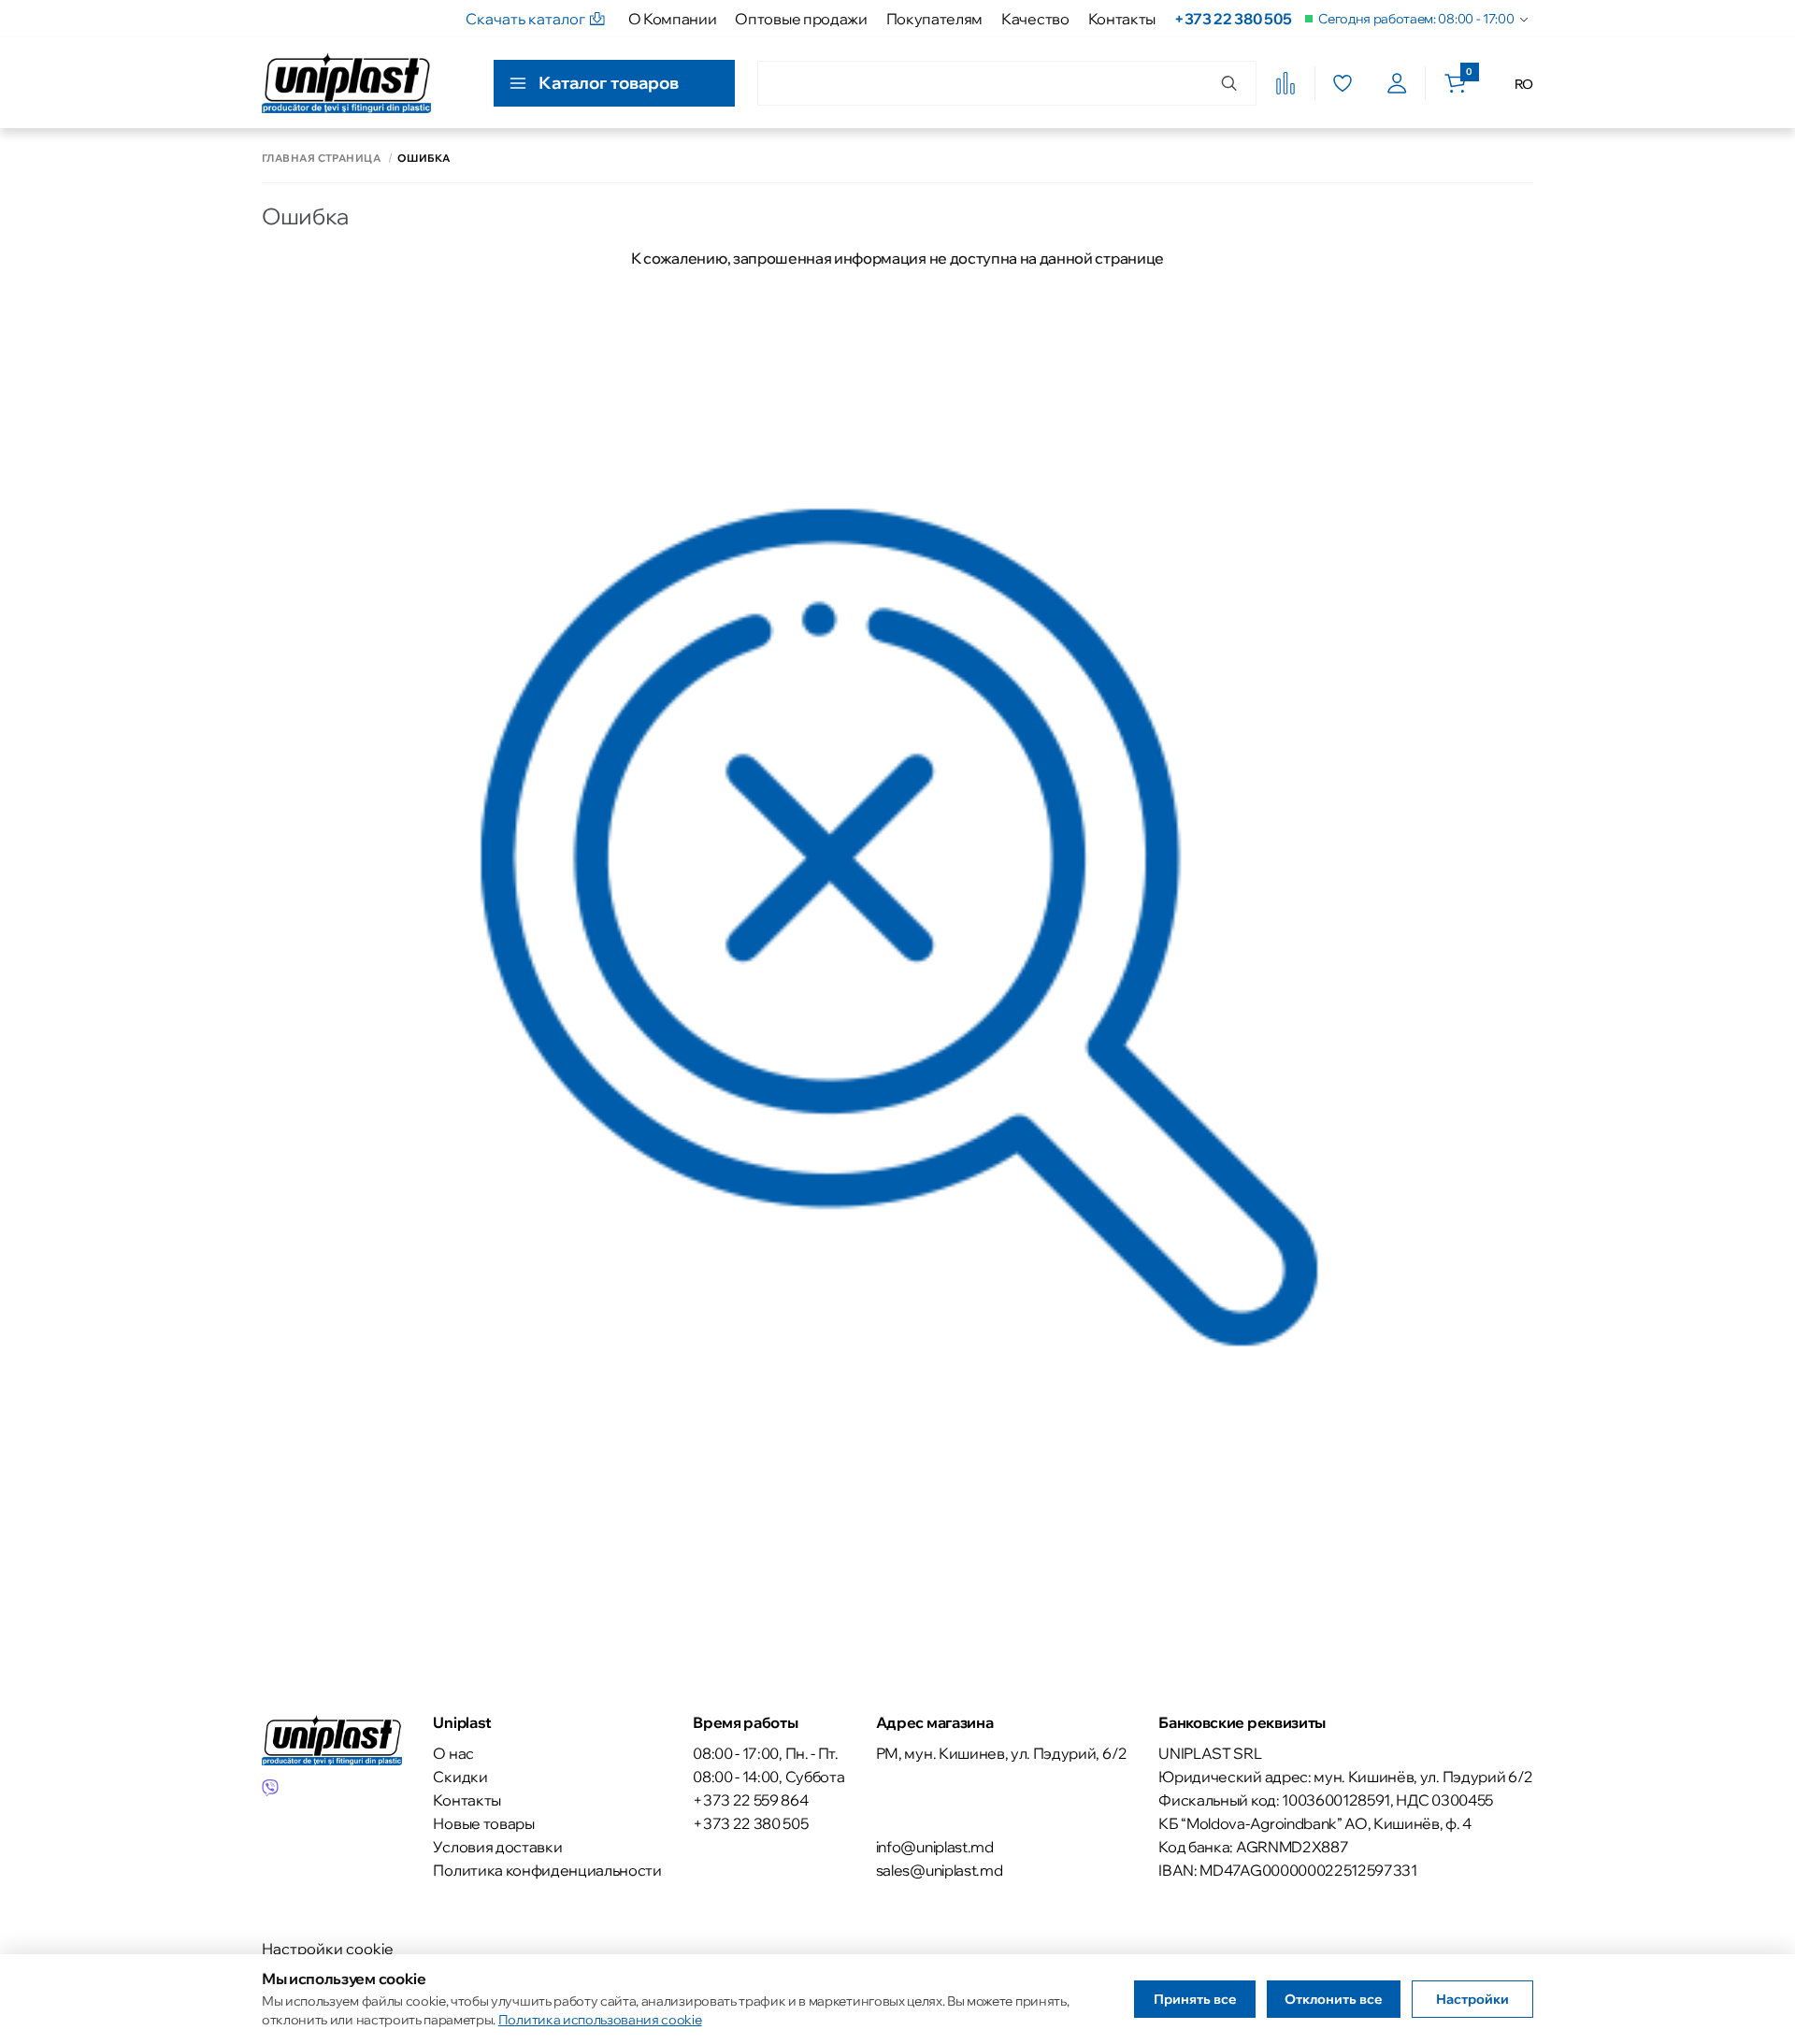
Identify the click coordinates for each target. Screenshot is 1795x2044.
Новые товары (483, 1823)
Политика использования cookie (600, 2020)
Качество (1035, 19)
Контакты (1122, 19)
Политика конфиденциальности (547, 1870)
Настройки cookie (328, 1949)
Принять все (1195, 1999)
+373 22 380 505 (1233, 19)
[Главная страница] (346, 83)
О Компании (673, 19)
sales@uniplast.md (940, 1870)
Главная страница (321, 158)
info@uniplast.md (935, 1847)
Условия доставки (497, 1847)
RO (1524, 84)
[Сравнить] (1285, 83)
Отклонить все (1334, 1999)
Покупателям (934, 19)
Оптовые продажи (801, 19)
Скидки (460, 1777)
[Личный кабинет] (1397, 83)
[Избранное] (1342, 83)
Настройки (1472, 1999)
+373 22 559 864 (750, 1800)
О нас (453, 1753)
